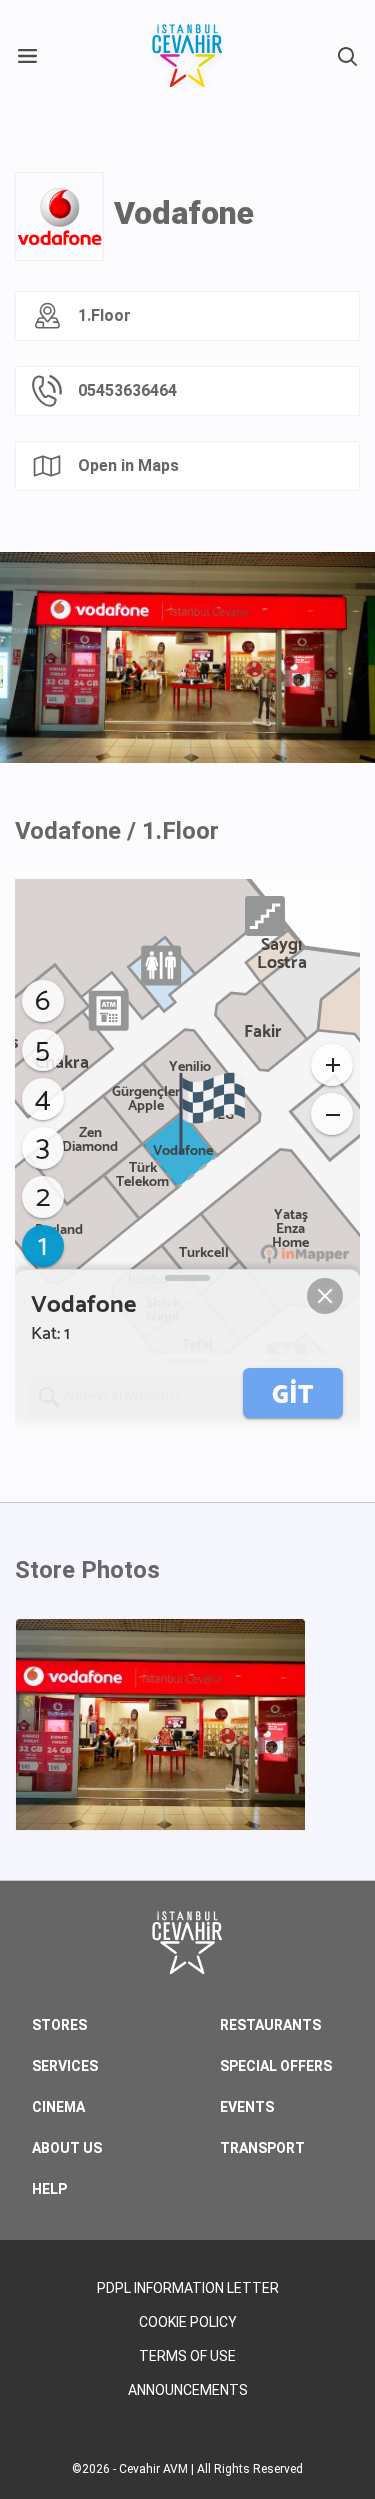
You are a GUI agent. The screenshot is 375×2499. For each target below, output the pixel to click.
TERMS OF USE (187, 2356)
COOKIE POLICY (188, 2322)
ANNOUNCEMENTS (188, 2390)
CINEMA (58, 2107)
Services (65, 2066)
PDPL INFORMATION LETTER (188, 2288)
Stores (59, 2025)
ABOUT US (67, 2148)
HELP (49, 2189)
